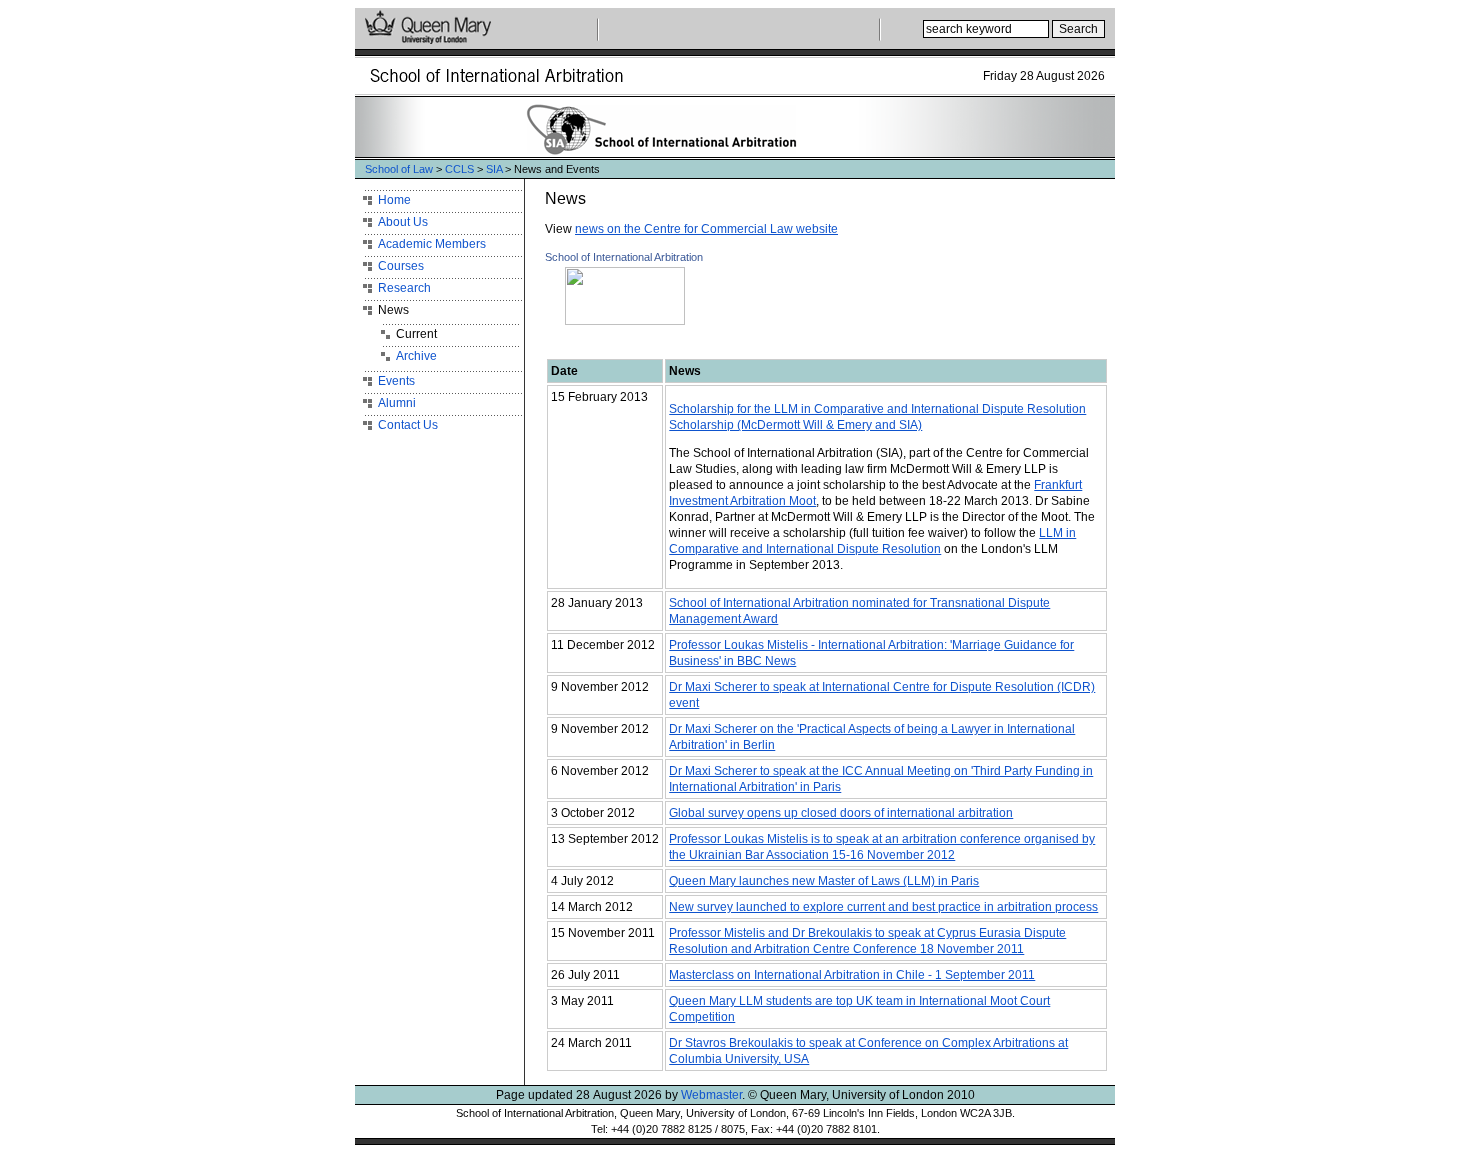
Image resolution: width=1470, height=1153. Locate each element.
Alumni (397, 403)
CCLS (459, 169)
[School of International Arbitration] (615, 321)
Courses (401, 266)
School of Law (399, 169)
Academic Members (432, 244)
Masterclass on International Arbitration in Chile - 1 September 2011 (852, 975)
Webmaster (711, 1095)
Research (404, 288)
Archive (416, 356)
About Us (403, 222)
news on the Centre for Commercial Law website (706, 229)
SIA (494, 169)
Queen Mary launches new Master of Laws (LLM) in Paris (824, 881)
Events (396, 381)
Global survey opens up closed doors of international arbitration (841, 813)
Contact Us (408, 425)
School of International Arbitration (624, 257)
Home (394, 200)
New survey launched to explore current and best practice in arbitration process (883, 907)
